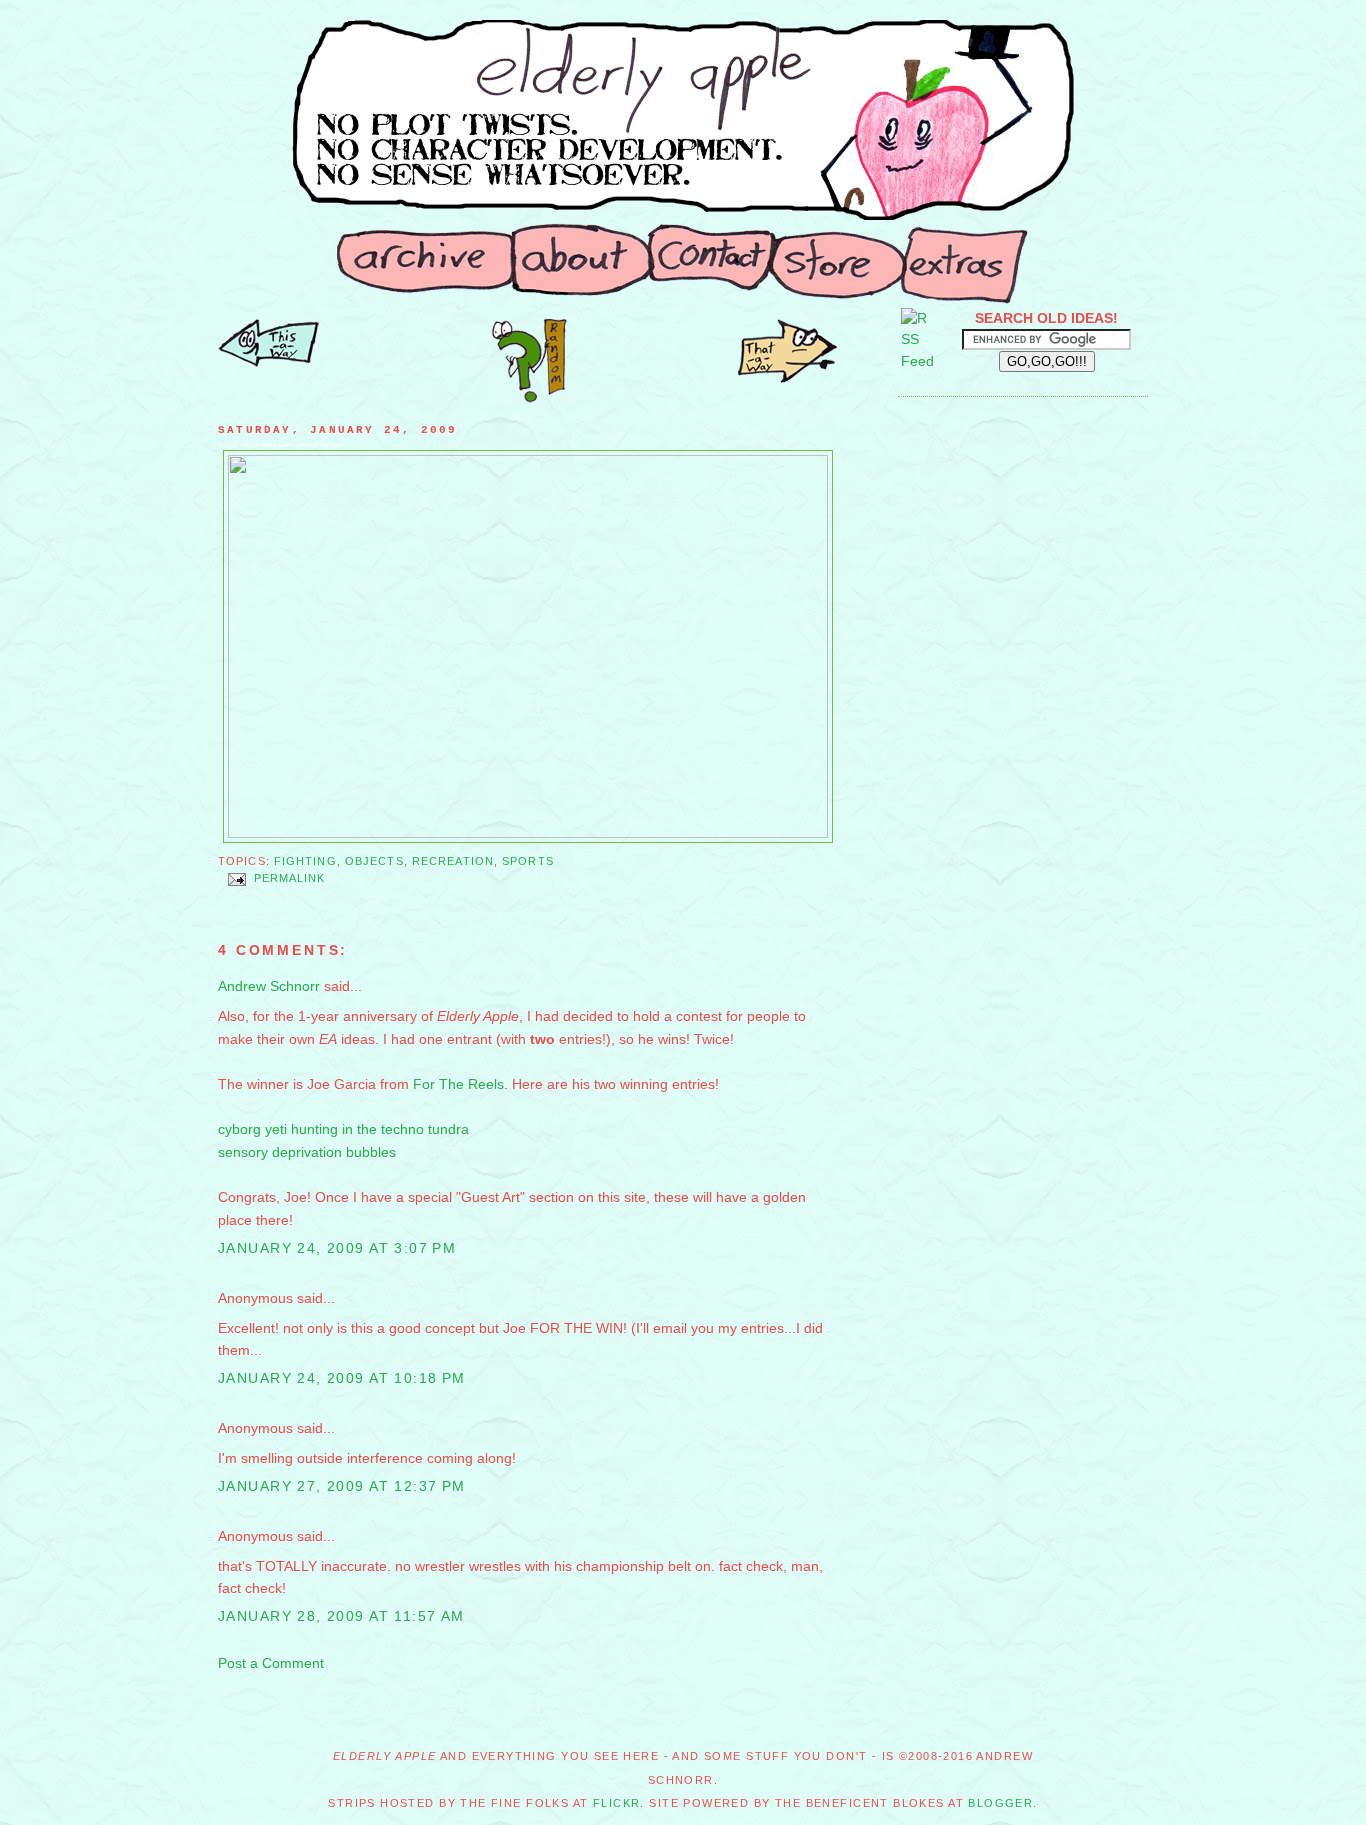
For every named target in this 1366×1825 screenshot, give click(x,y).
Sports (528, 861)
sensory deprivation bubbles (307, 1152)
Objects (374, 861)
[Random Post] (529, 398)
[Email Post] (236, 879)
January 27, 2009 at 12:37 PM (342, 1486)
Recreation (453, 861)
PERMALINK (290, 879)
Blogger (1000, 1803)
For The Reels (458, 1084)
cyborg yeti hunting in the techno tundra (343, 1129)
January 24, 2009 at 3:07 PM (337, 1248)
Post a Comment (271, 1663)
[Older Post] (268, 362)
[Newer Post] (788, 378)
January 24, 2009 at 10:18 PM (342, 1378)
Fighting (305, 861)
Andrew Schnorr (269, 986)
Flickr (617, 1803)
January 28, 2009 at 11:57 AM (341, 1616)
